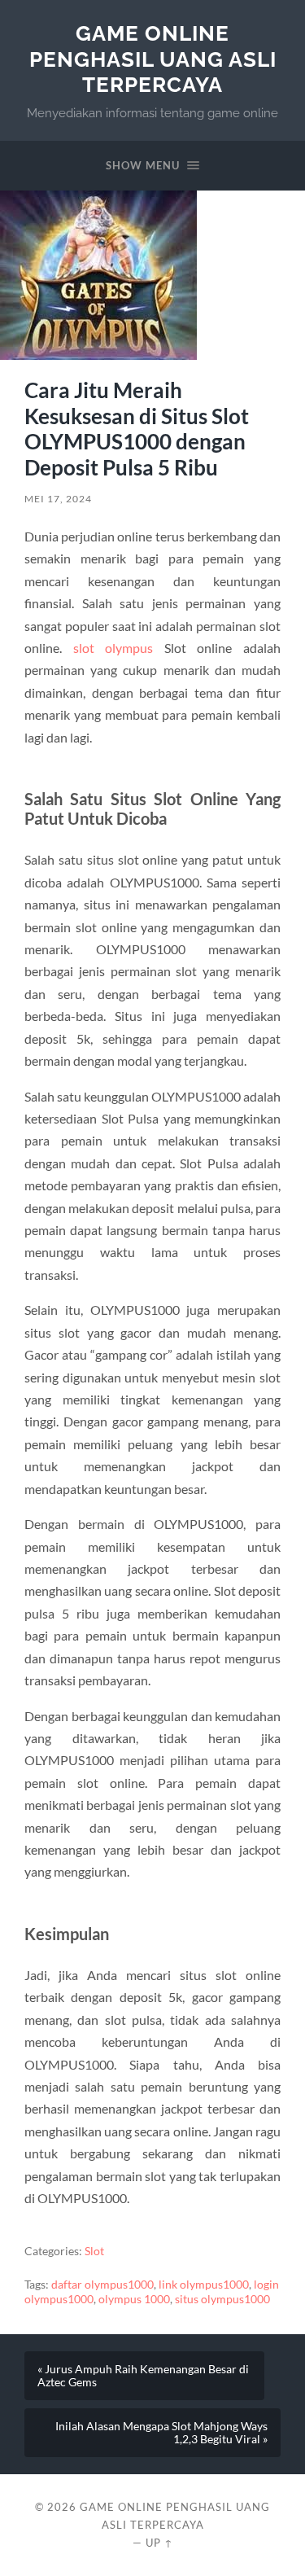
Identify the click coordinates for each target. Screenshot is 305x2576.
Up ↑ (159, 2543)
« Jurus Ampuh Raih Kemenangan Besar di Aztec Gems (143, 2376)
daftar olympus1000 (102, 2285)
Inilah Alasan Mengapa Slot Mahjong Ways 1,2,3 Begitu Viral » (161, 2433)
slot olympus (113, 648)
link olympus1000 (204, 2285)
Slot (94, 2251)
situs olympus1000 (222, 2299)
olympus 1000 (134, 2299)
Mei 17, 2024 (58, 499)
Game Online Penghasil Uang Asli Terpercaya (153, 59)
